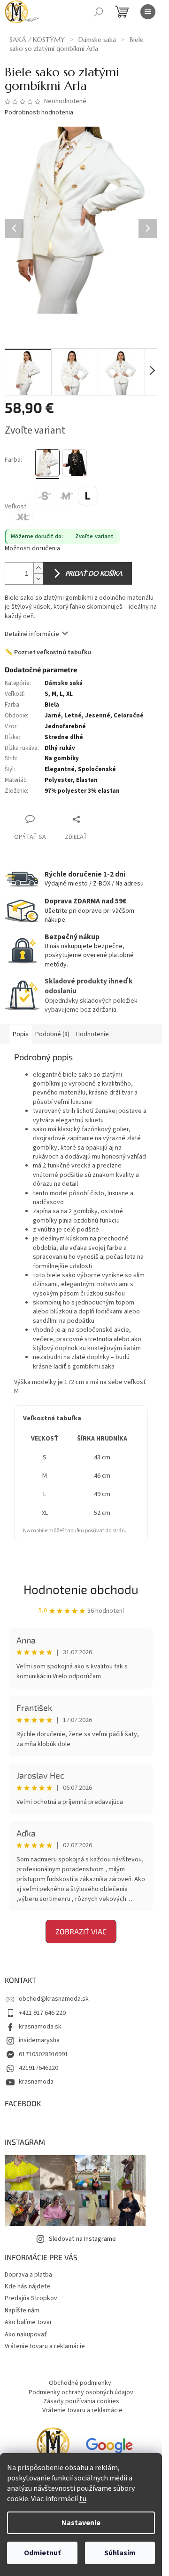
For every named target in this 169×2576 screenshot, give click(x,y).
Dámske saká (64, 683)
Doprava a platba (28, 2275)
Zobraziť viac (81, 1931)
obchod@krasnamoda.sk (54, 1999)
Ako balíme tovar (28, 2322)
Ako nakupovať (26, 2334)
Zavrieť (96, 819)
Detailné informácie (32, 634)
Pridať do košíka (94, 573)
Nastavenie (81, 2523)
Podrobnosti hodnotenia (39, 113)
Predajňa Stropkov (31, 2298)
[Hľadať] (99, 12)
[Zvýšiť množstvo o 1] (38, 568)
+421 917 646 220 (42, 2013)
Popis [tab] (21, 1034)
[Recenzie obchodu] (53, 2448)
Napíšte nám (22, 2310)
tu (83, 2499)
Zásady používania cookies (81, 2401)
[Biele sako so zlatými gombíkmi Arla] (47, 463)
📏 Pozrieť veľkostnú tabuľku (48, 653)
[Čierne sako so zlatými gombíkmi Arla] (75, 463)
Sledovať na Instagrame (82, 2239)
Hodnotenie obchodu (81, 1589)
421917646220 (38, 2068)
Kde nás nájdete (27, 2286)
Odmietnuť (42, 2553)
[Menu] (148, 12)
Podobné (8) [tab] (52, 1034)
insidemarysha (39, 2040)
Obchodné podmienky (80, 2383)
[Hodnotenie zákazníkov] (109, 2448)
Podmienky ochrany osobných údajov (81, 2392)
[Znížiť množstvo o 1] (38, 579)
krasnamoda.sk (40, 2027)
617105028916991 (43, 2054)
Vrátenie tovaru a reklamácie (45, 2346)
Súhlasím (120, 2553)
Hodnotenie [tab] (92, 1034)
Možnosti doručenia (32, 549)
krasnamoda (36, 2082)
